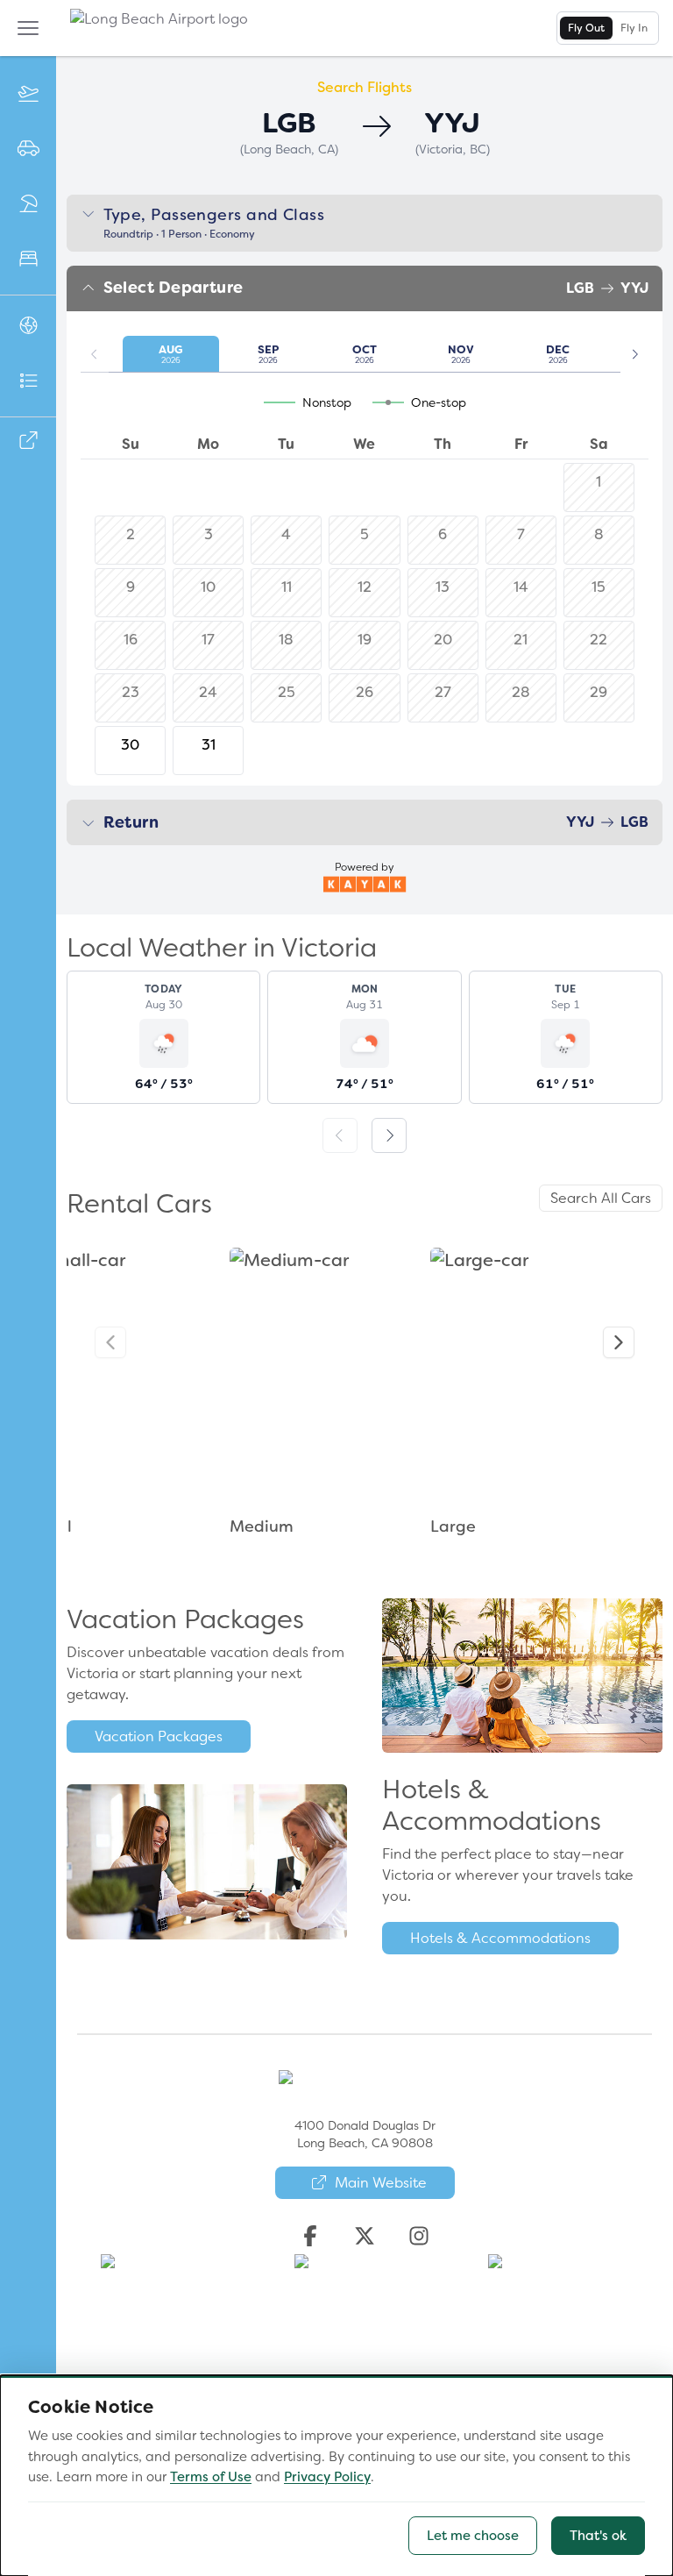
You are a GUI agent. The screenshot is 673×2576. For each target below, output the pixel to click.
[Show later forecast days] (389, 1135)
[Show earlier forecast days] (340, 1135)
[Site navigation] (28, 28)
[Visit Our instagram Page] (419, 2236)
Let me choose (473, 2536)
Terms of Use (211, 2477)
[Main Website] (28, 441)
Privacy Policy (327, 2477)
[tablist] (608, 28)
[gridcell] (130, 751)
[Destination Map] (28, 327)
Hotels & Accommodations (500, 1938)
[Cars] (28, 149)
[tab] (586, 28)
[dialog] (336, 2476)
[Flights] (28, 94)
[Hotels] (28, 260)
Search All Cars (601, 1198)
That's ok (598, 2536)
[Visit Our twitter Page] (365, 2236)
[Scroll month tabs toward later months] (634, 354)
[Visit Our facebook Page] (310, 2236)
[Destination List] (28, 382)
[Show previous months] (95, 354)
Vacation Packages (159, 1736)
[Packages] (28, 205)
